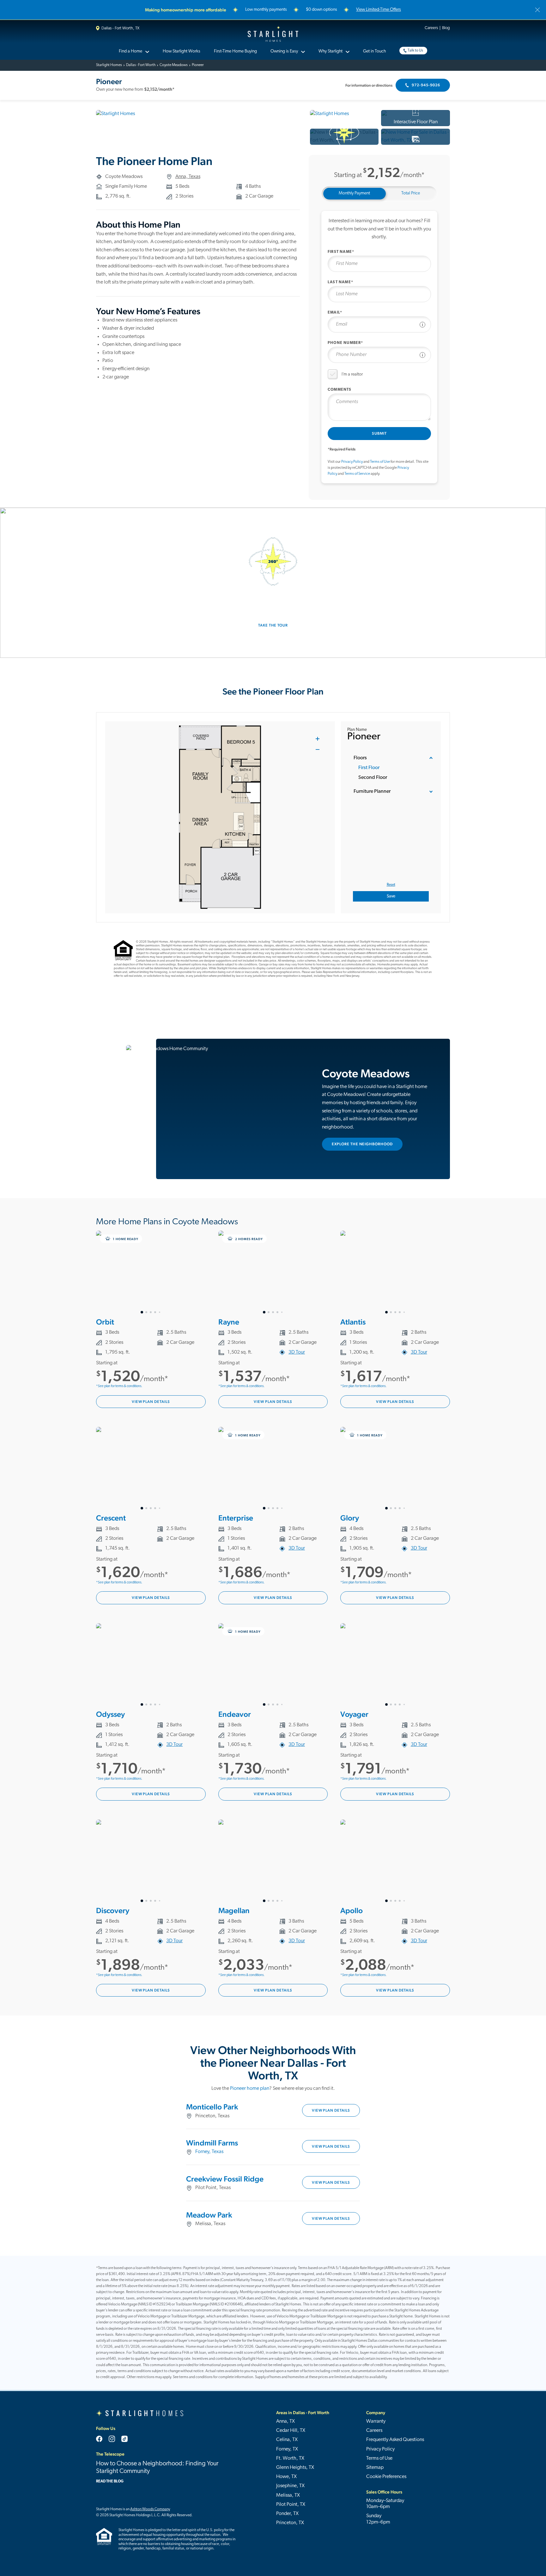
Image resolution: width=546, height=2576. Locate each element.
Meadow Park (209, 2215)
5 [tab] (160, 1312)
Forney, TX (287, 2449)
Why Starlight (331, 51)
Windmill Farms (212, 2143)
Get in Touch (374, 51)
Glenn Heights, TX (295, 2468)
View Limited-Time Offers (379, 10)
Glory (350, 1518)
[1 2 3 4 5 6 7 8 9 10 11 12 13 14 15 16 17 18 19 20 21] (273, 1272)
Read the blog (110, 2481)
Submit (379, 433)
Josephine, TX (290, 2486)
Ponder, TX (287, 2514)
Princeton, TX (290, 2523)
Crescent (111, 1518)
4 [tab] (155, 1312)
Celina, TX (287, 2440)
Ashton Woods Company (150, 2509)
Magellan (234, 1910)
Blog (446, 28)
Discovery (113, 1910)
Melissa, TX (288, 2495)
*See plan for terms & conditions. (119, 1386)
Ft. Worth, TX (290, 2458)
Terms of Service (357, 474)
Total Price (411, 193)
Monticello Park (212, 2107)
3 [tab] (151, 1312)
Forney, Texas (209, 2152)
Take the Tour (273, 625)
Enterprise (236, 1518)
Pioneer (198, 65)
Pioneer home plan (250, 2089)
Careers (431, 28)
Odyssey (110, 1714)
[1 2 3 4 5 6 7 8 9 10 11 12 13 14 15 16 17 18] (395, 1272)
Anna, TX (285, 2421)
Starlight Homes (273, 34)
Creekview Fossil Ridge (225, 2179)
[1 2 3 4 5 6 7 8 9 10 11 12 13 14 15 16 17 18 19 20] (151, 1469)
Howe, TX (286, 2477)
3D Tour (297, 1352)
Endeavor (235, 1714)
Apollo (352, 1910)
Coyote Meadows (174, 65)
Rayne (229, 1322)
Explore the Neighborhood (362, 1144)
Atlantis (353, 1322)
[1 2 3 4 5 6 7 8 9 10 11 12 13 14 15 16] (151, 1665)
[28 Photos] (416, 137)
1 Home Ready (125, 1239)
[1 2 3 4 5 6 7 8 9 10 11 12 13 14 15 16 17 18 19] (151, 1272)
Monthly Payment (354, 193)
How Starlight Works (182, 51)
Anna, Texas (188, 177)
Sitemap (375, 2468)
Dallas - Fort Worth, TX (120, 28)
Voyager (354, 1714)
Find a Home (130, 51)
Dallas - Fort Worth (141, 65)
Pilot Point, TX (291, 2505)
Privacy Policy (352, 462)
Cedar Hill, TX (291, 2431)
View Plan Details (151, 1402)
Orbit (105, 1322)
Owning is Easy (284, 51)
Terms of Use (380, 462)
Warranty (376, 2421)
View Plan (331, 2110)
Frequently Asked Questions (395, 2440)
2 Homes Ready (249, 1239)
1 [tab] (142, 1312)
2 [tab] (146, 1312)
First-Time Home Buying (235, 51)
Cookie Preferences (386, 2477)
